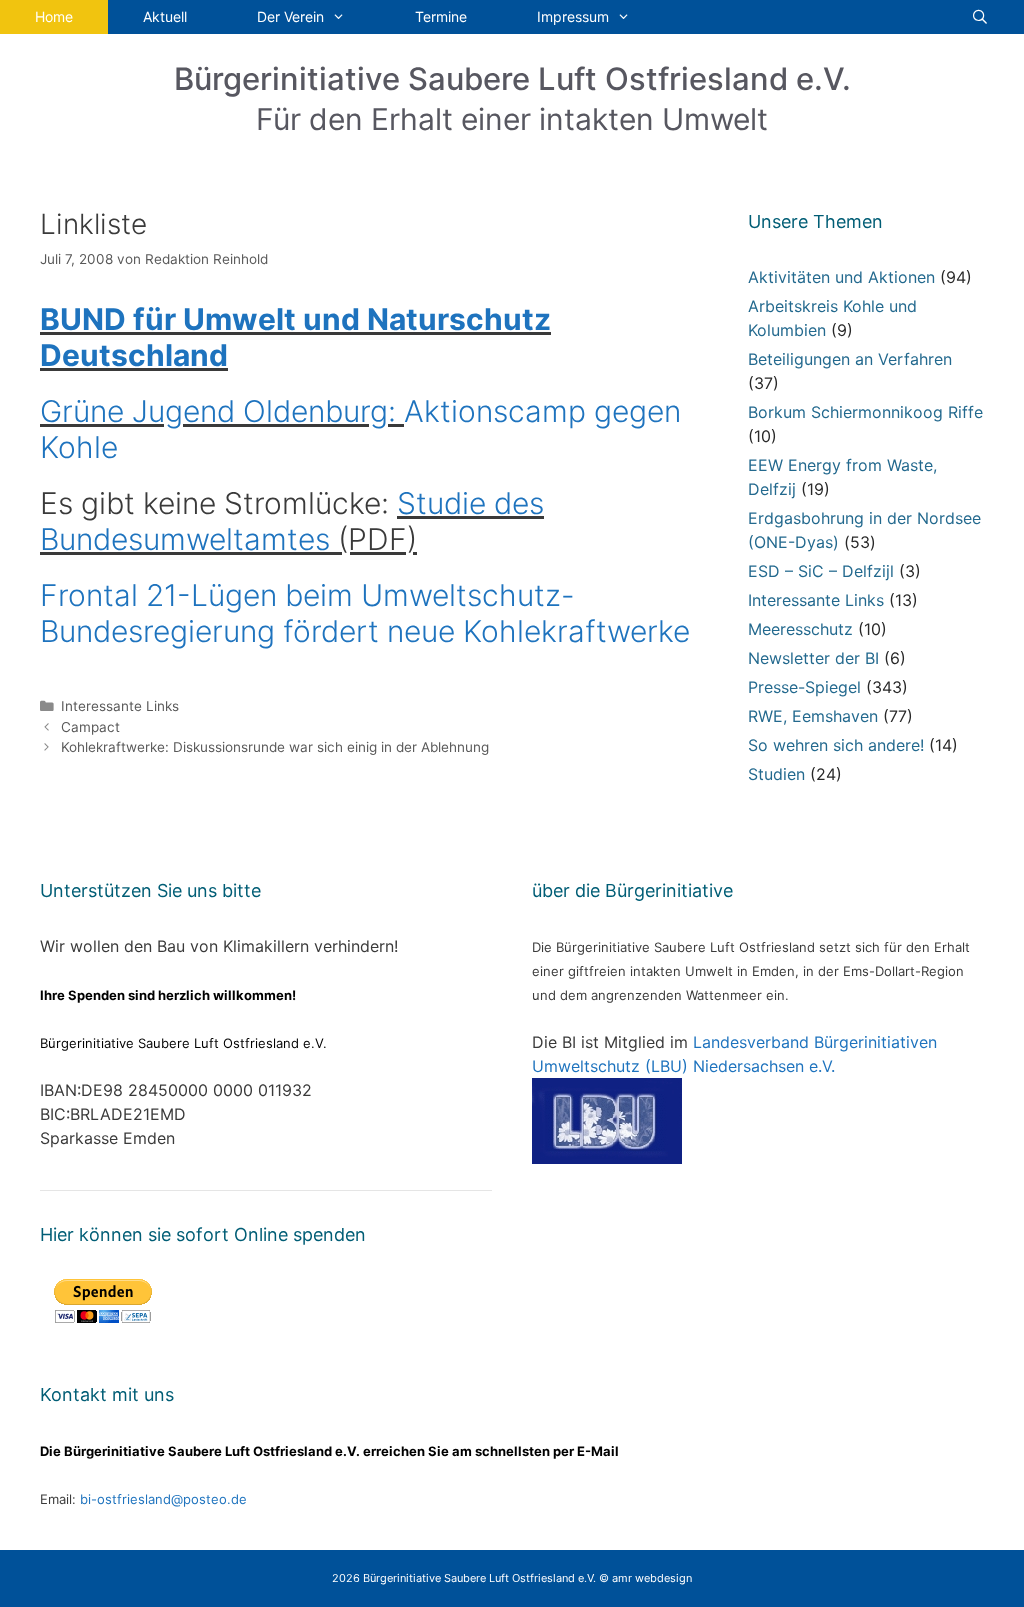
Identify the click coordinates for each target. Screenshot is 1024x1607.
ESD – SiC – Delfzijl (821, 571)
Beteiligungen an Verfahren (850, 359)
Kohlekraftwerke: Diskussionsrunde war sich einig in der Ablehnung (275, 747)
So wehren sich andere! (836, 745)
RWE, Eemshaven (813, 716)
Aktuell (165, 16)
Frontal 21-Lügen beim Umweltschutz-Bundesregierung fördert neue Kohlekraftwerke (365, 613)
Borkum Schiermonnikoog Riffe (865, 412)
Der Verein (290, 16)
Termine (441, 16)
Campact (90, 727)
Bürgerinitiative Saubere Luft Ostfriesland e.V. (512, 78)
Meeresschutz (800, 629)
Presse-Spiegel (804, 687)
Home (54, 16)
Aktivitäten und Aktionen (841, 277)
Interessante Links (120, 706)
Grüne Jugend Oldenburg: (222, 411)
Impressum (573, 16)
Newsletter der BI (813, 658)
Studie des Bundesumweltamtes (292, 521)
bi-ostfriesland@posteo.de (163, 1499)
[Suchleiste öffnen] (980, 17)
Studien (776, 774)
